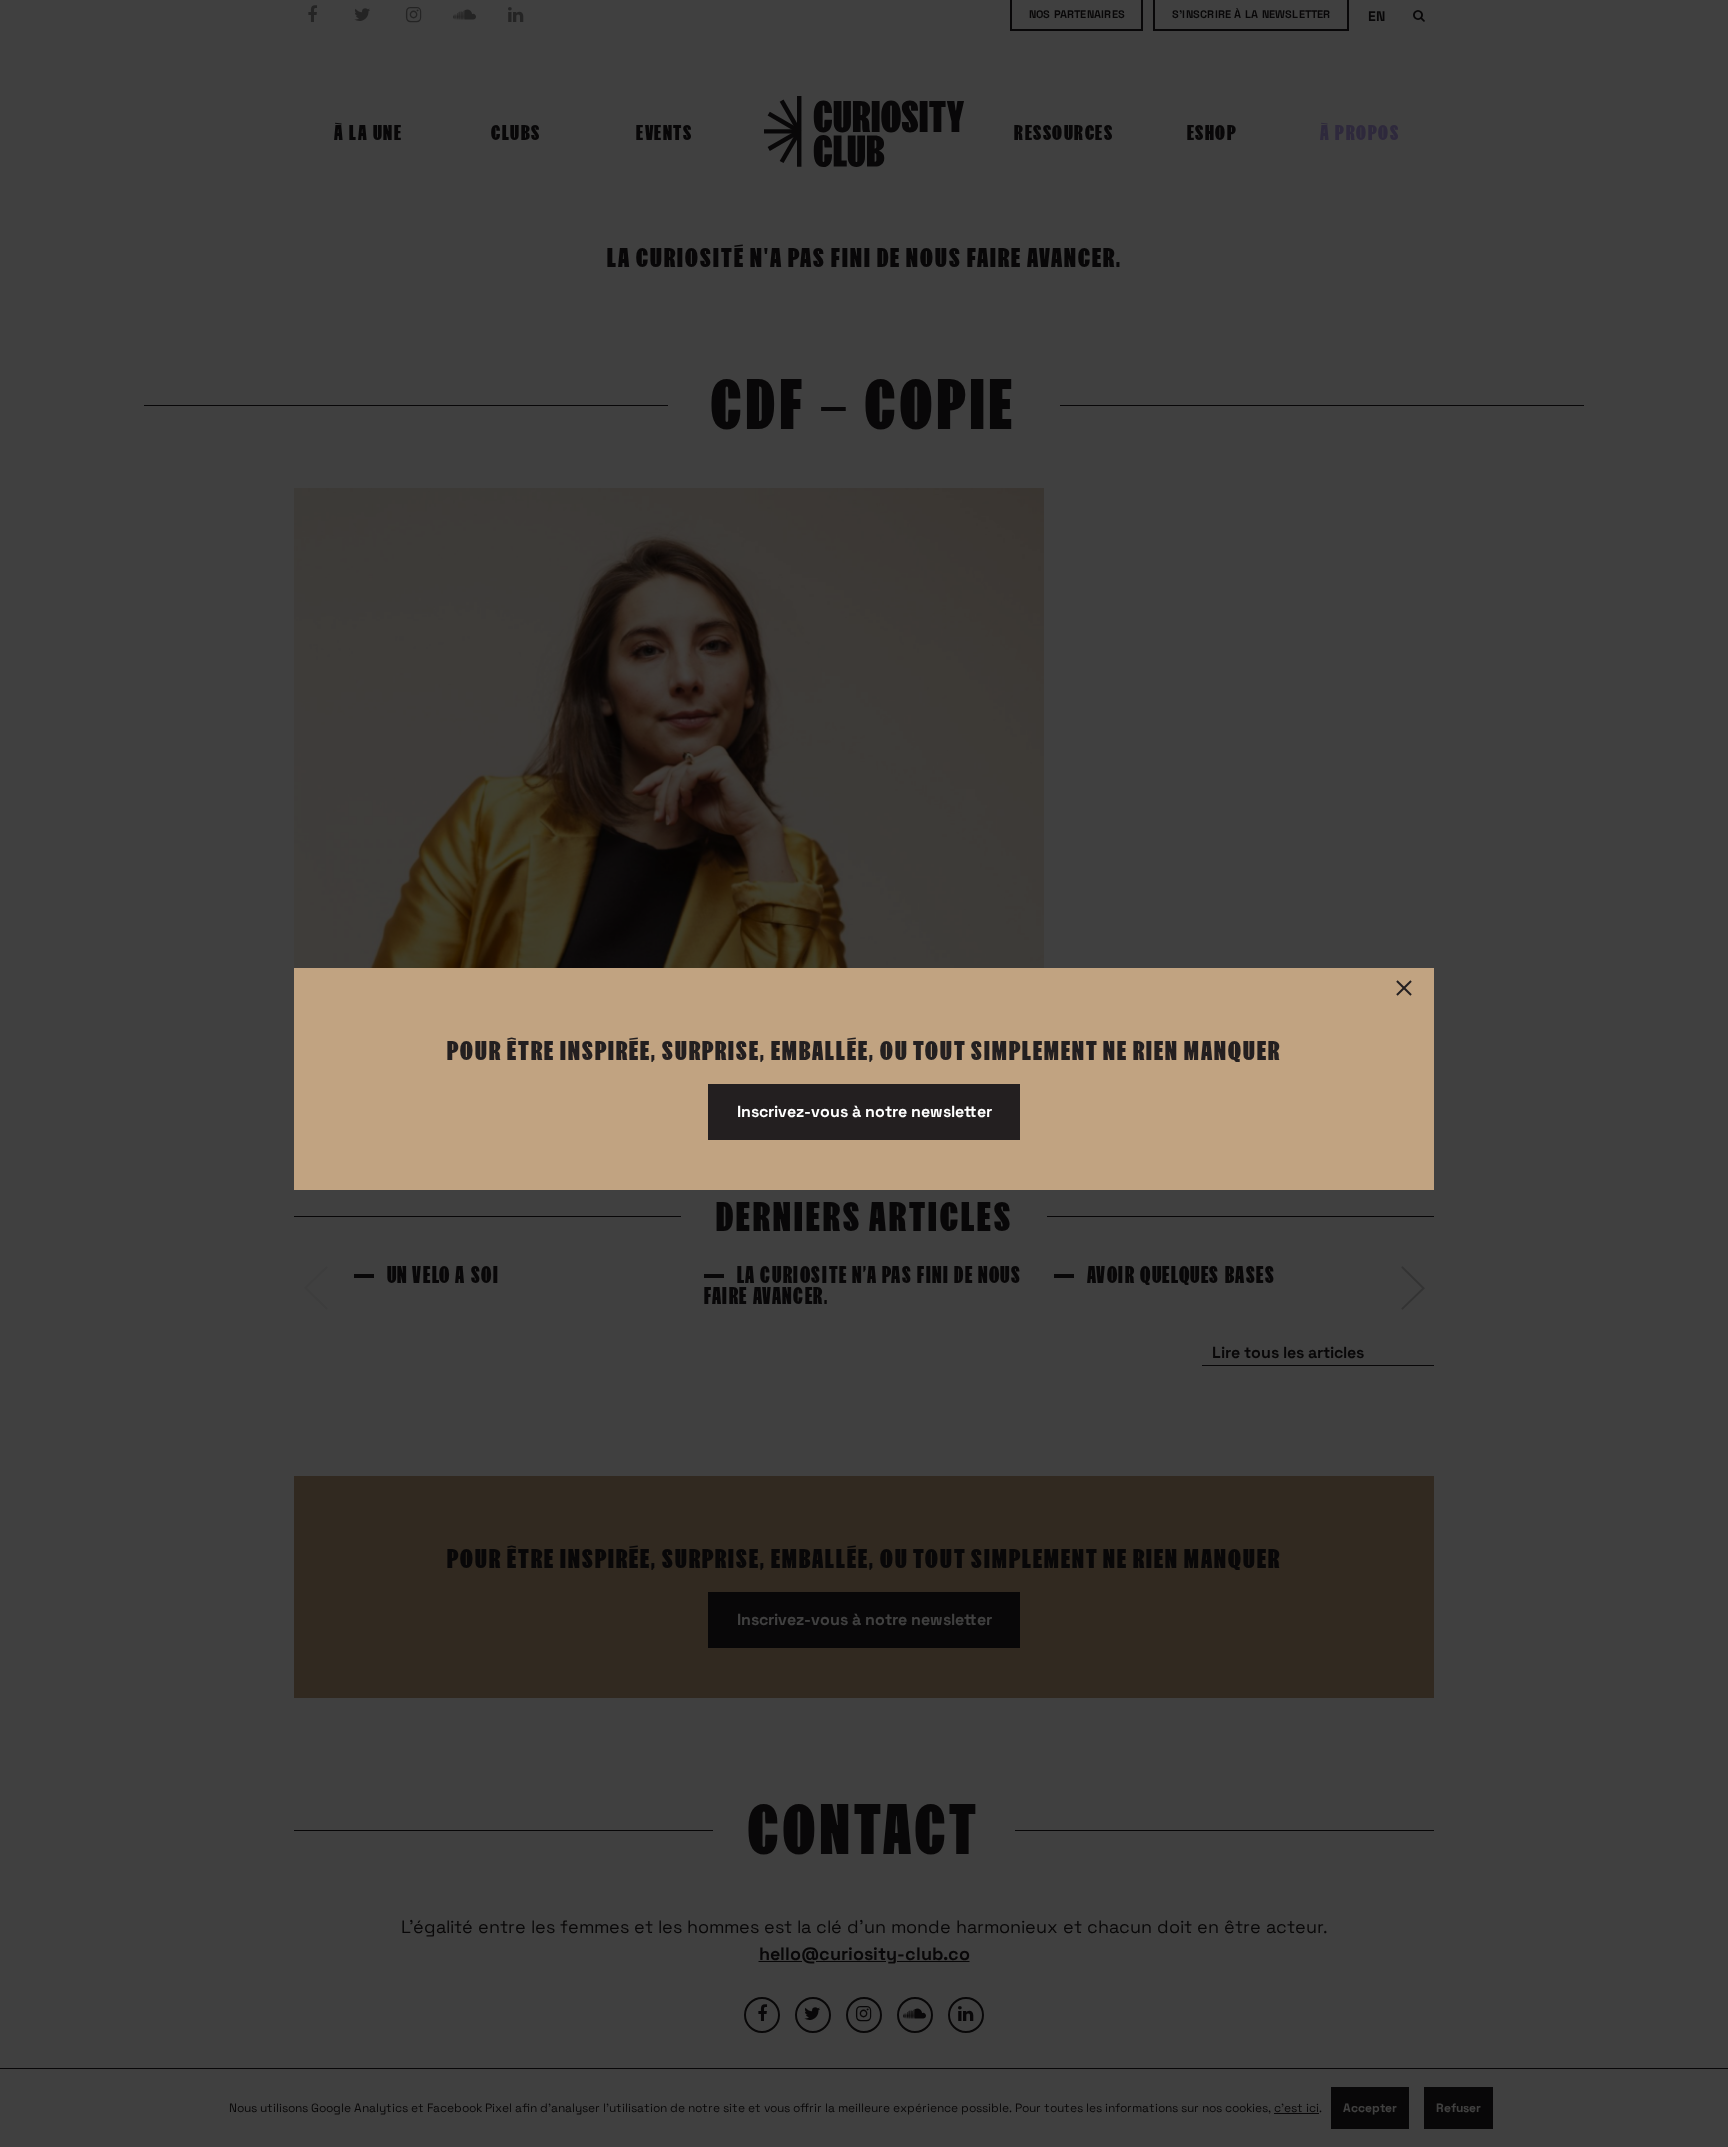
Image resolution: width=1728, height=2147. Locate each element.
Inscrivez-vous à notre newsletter (864, 1111)
